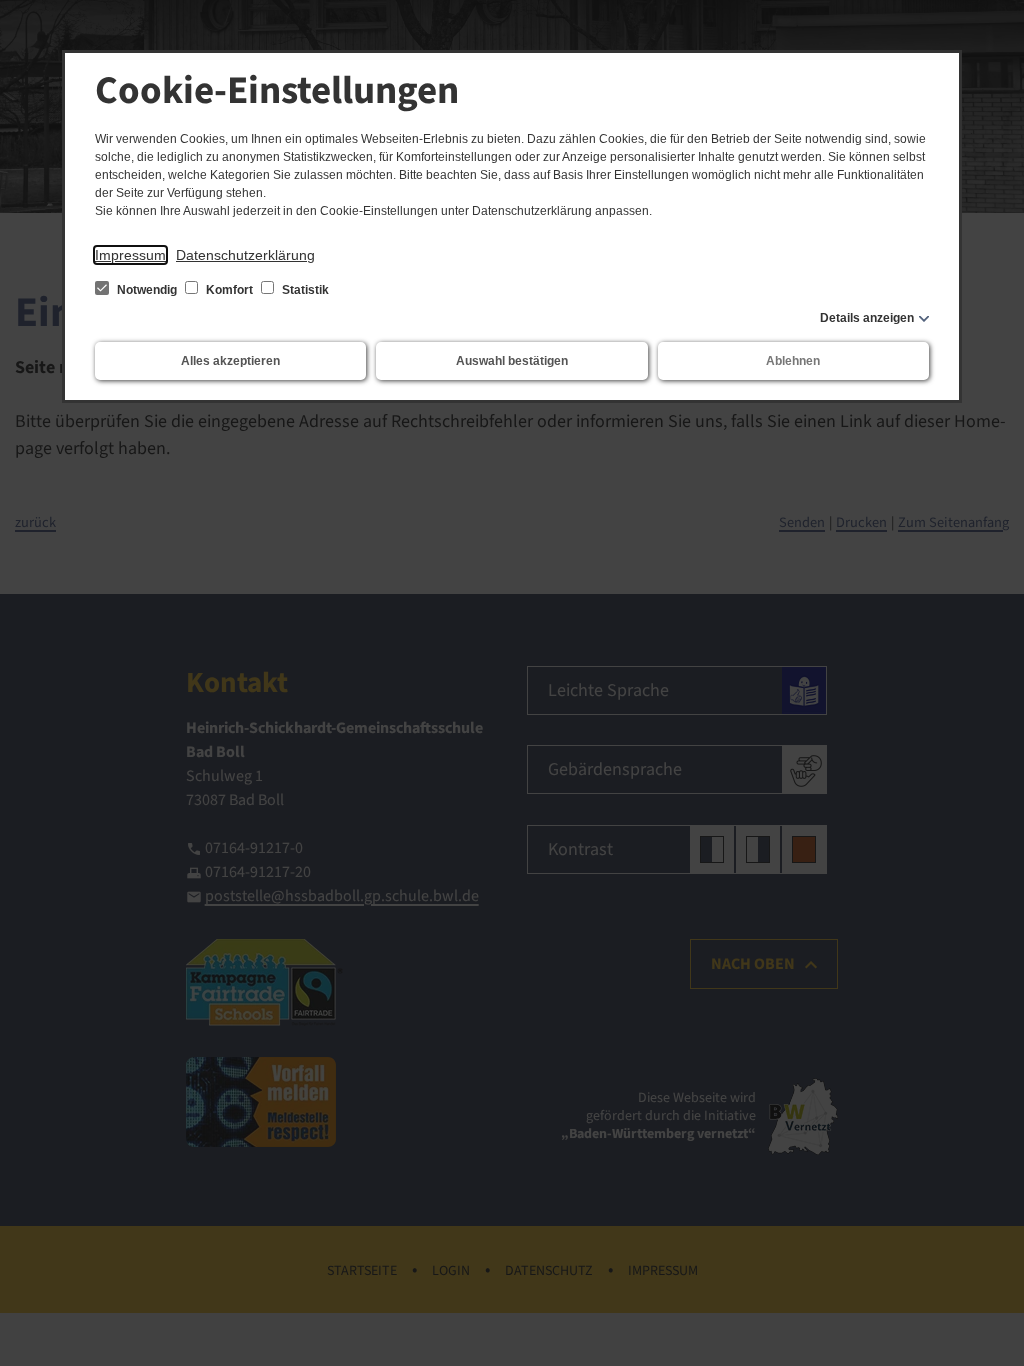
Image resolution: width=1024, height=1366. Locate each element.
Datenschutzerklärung (245, 255)
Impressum (130, 255)
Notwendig (147, 290)
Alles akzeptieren (230, 361)
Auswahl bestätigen (512, 361)
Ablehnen (793, 361)
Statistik (304, 290)
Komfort (229, 290)
